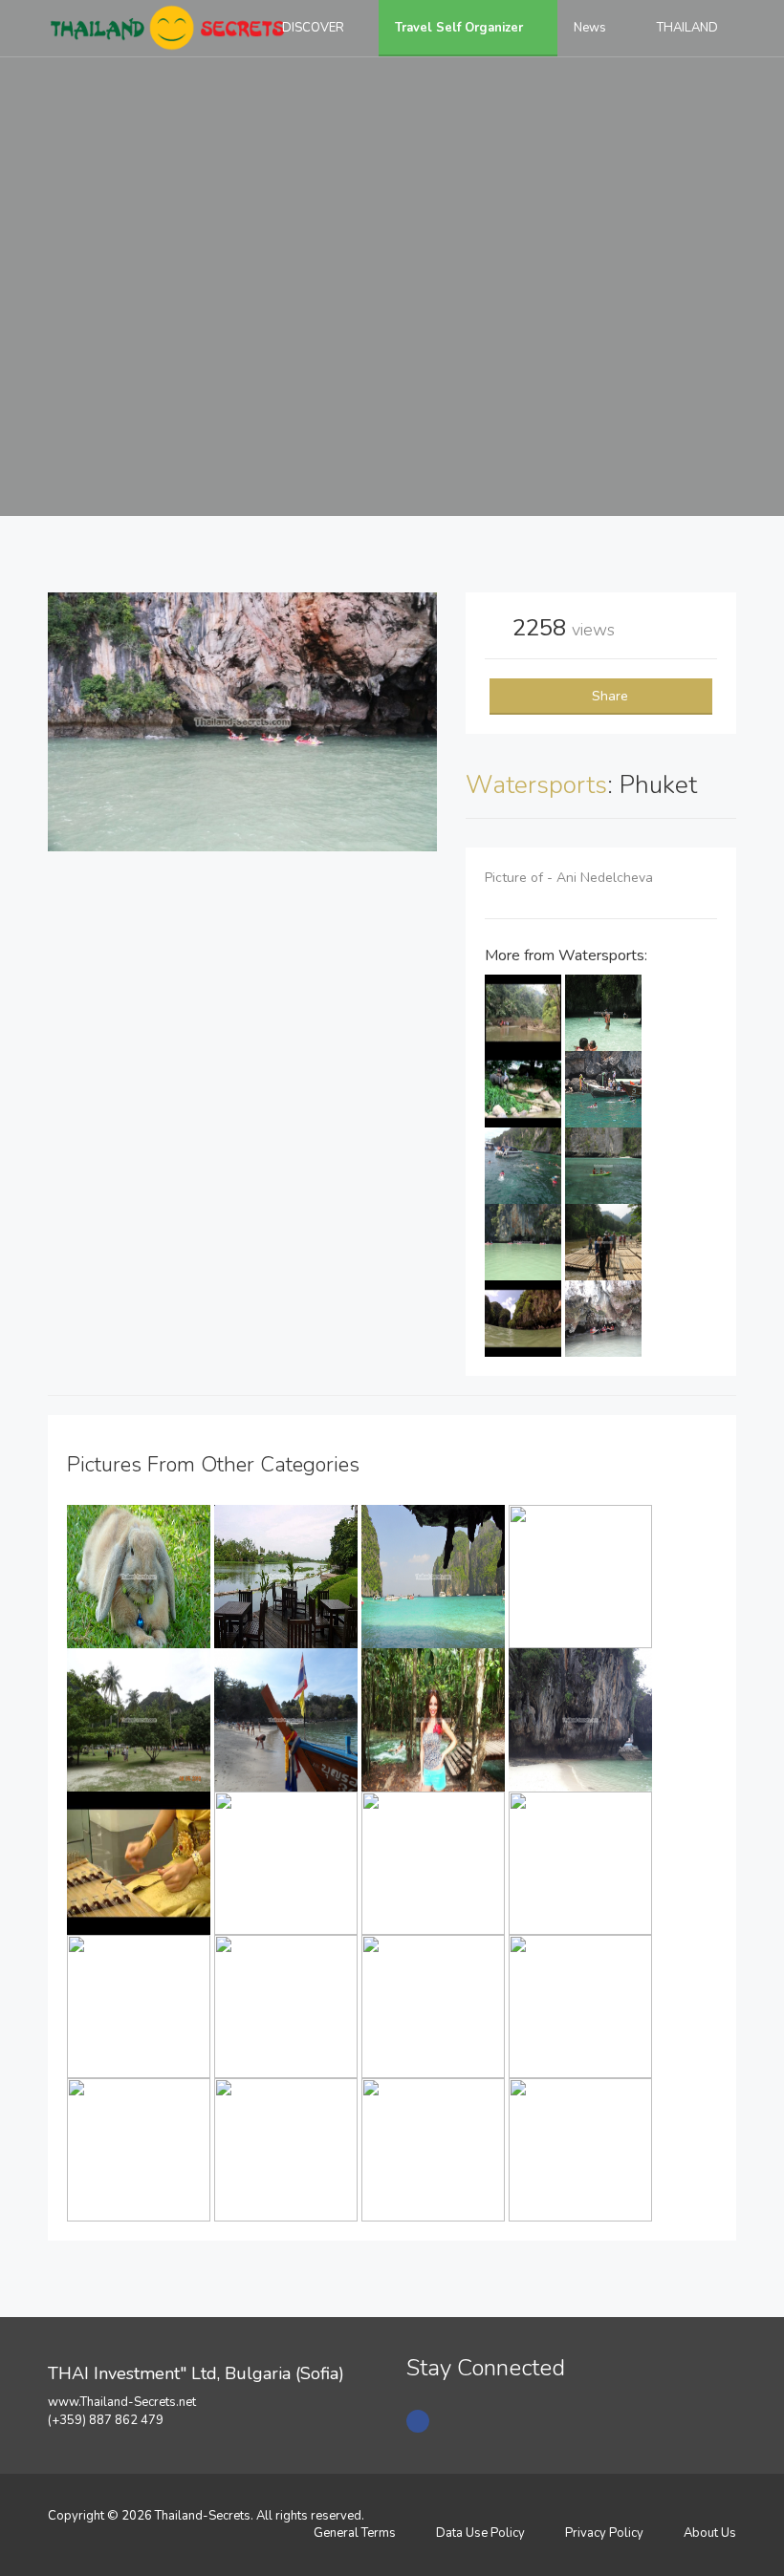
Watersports (536, 785)
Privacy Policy (604, 2533)
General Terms (355, 2533)
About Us (710, 2533)
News (591, 28)
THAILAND (689, 28)
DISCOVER (315, 28)
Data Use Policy (480, 2533)
